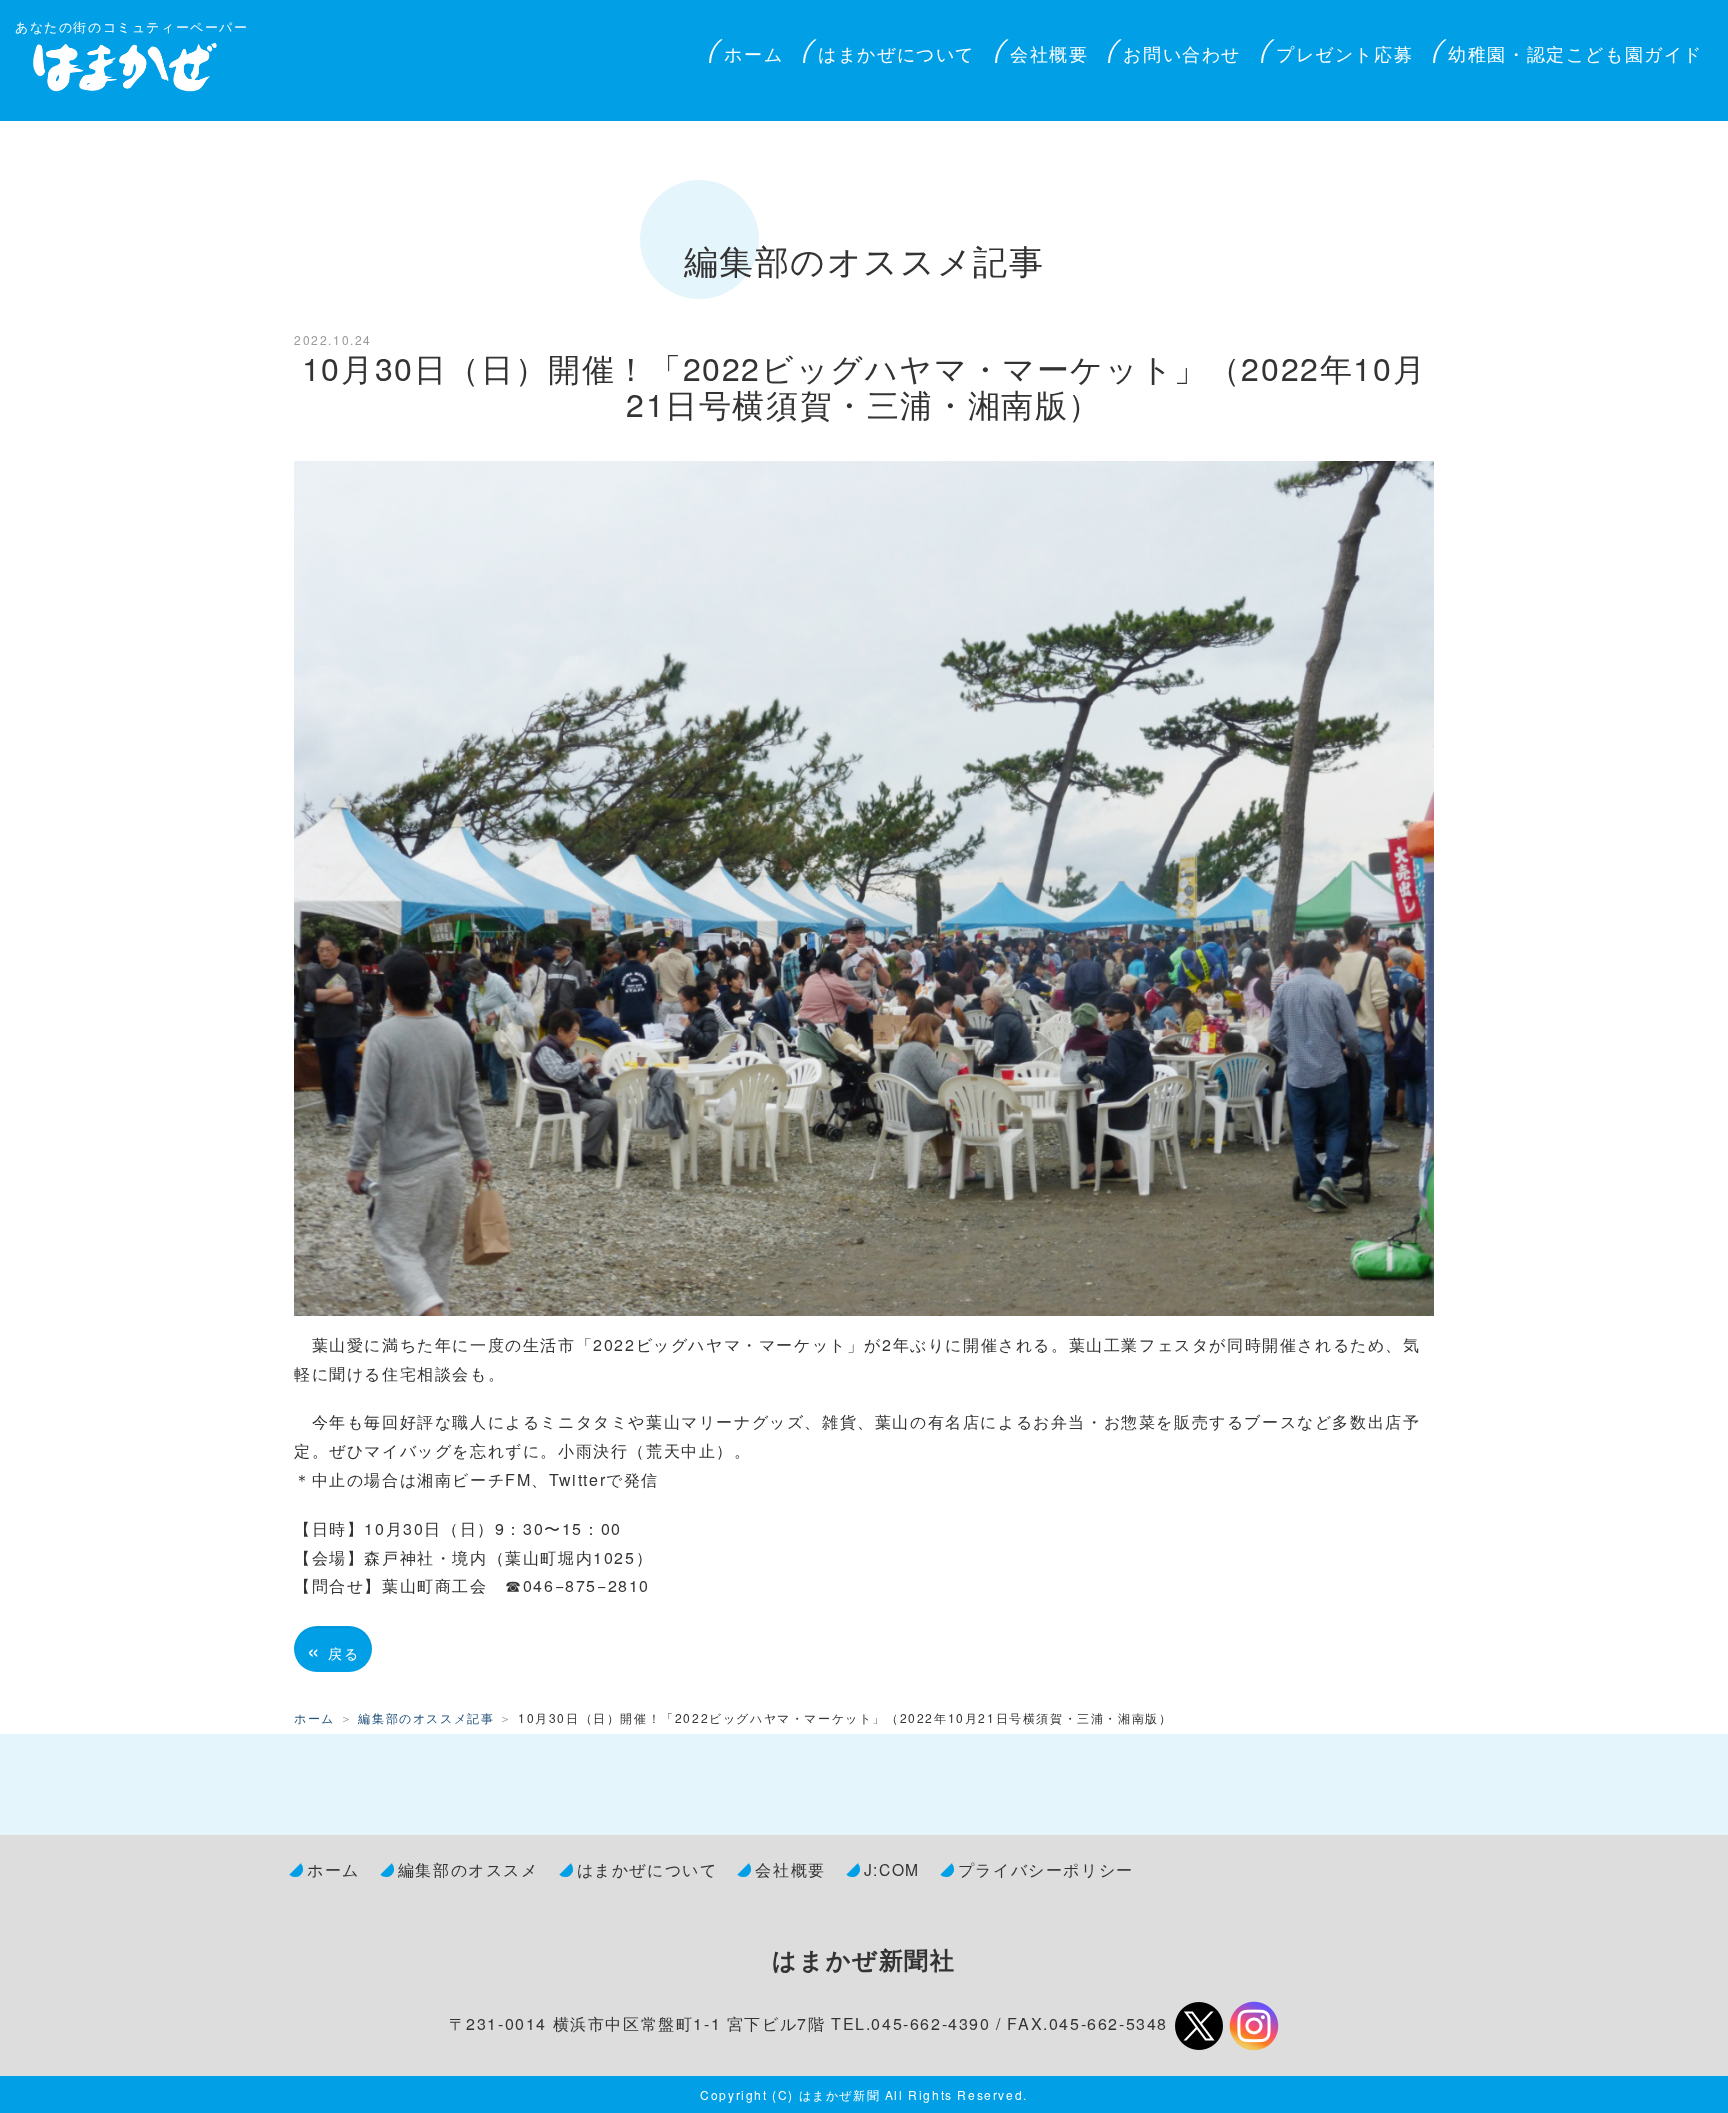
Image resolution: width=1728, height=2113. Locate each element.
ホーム (753, 53)
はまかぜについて (896, 53)
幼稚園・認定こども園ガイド (1575, 53)
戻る (333, 1649)
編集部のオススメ (468, 1869)
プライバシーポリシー (1046, 1869)
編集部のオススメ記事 (426, 1717)
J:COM (892, 1869)
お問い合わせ (1182, 53)
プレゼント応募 (1344, 53)
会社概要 (1049, 53)
